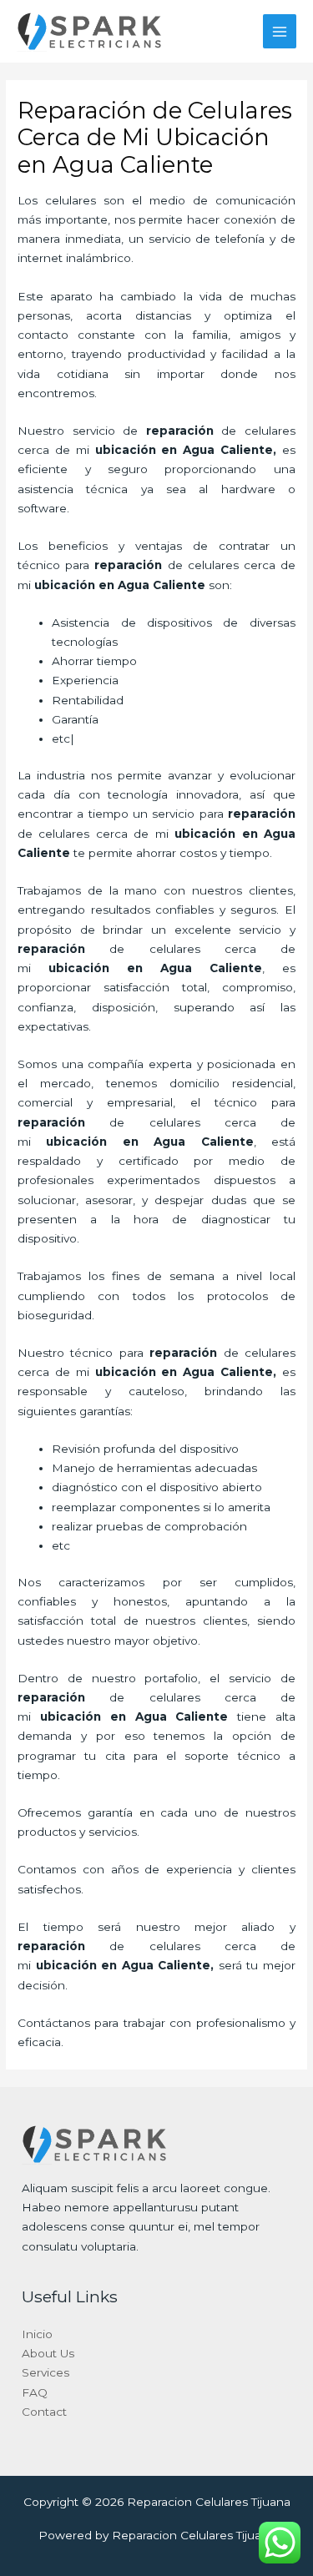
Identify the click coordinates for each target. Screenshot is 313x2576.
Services (45, 2372)
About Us (48, 2353)
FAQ (35, 2392)
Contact (44, 2412)
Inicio (37, 2334)
